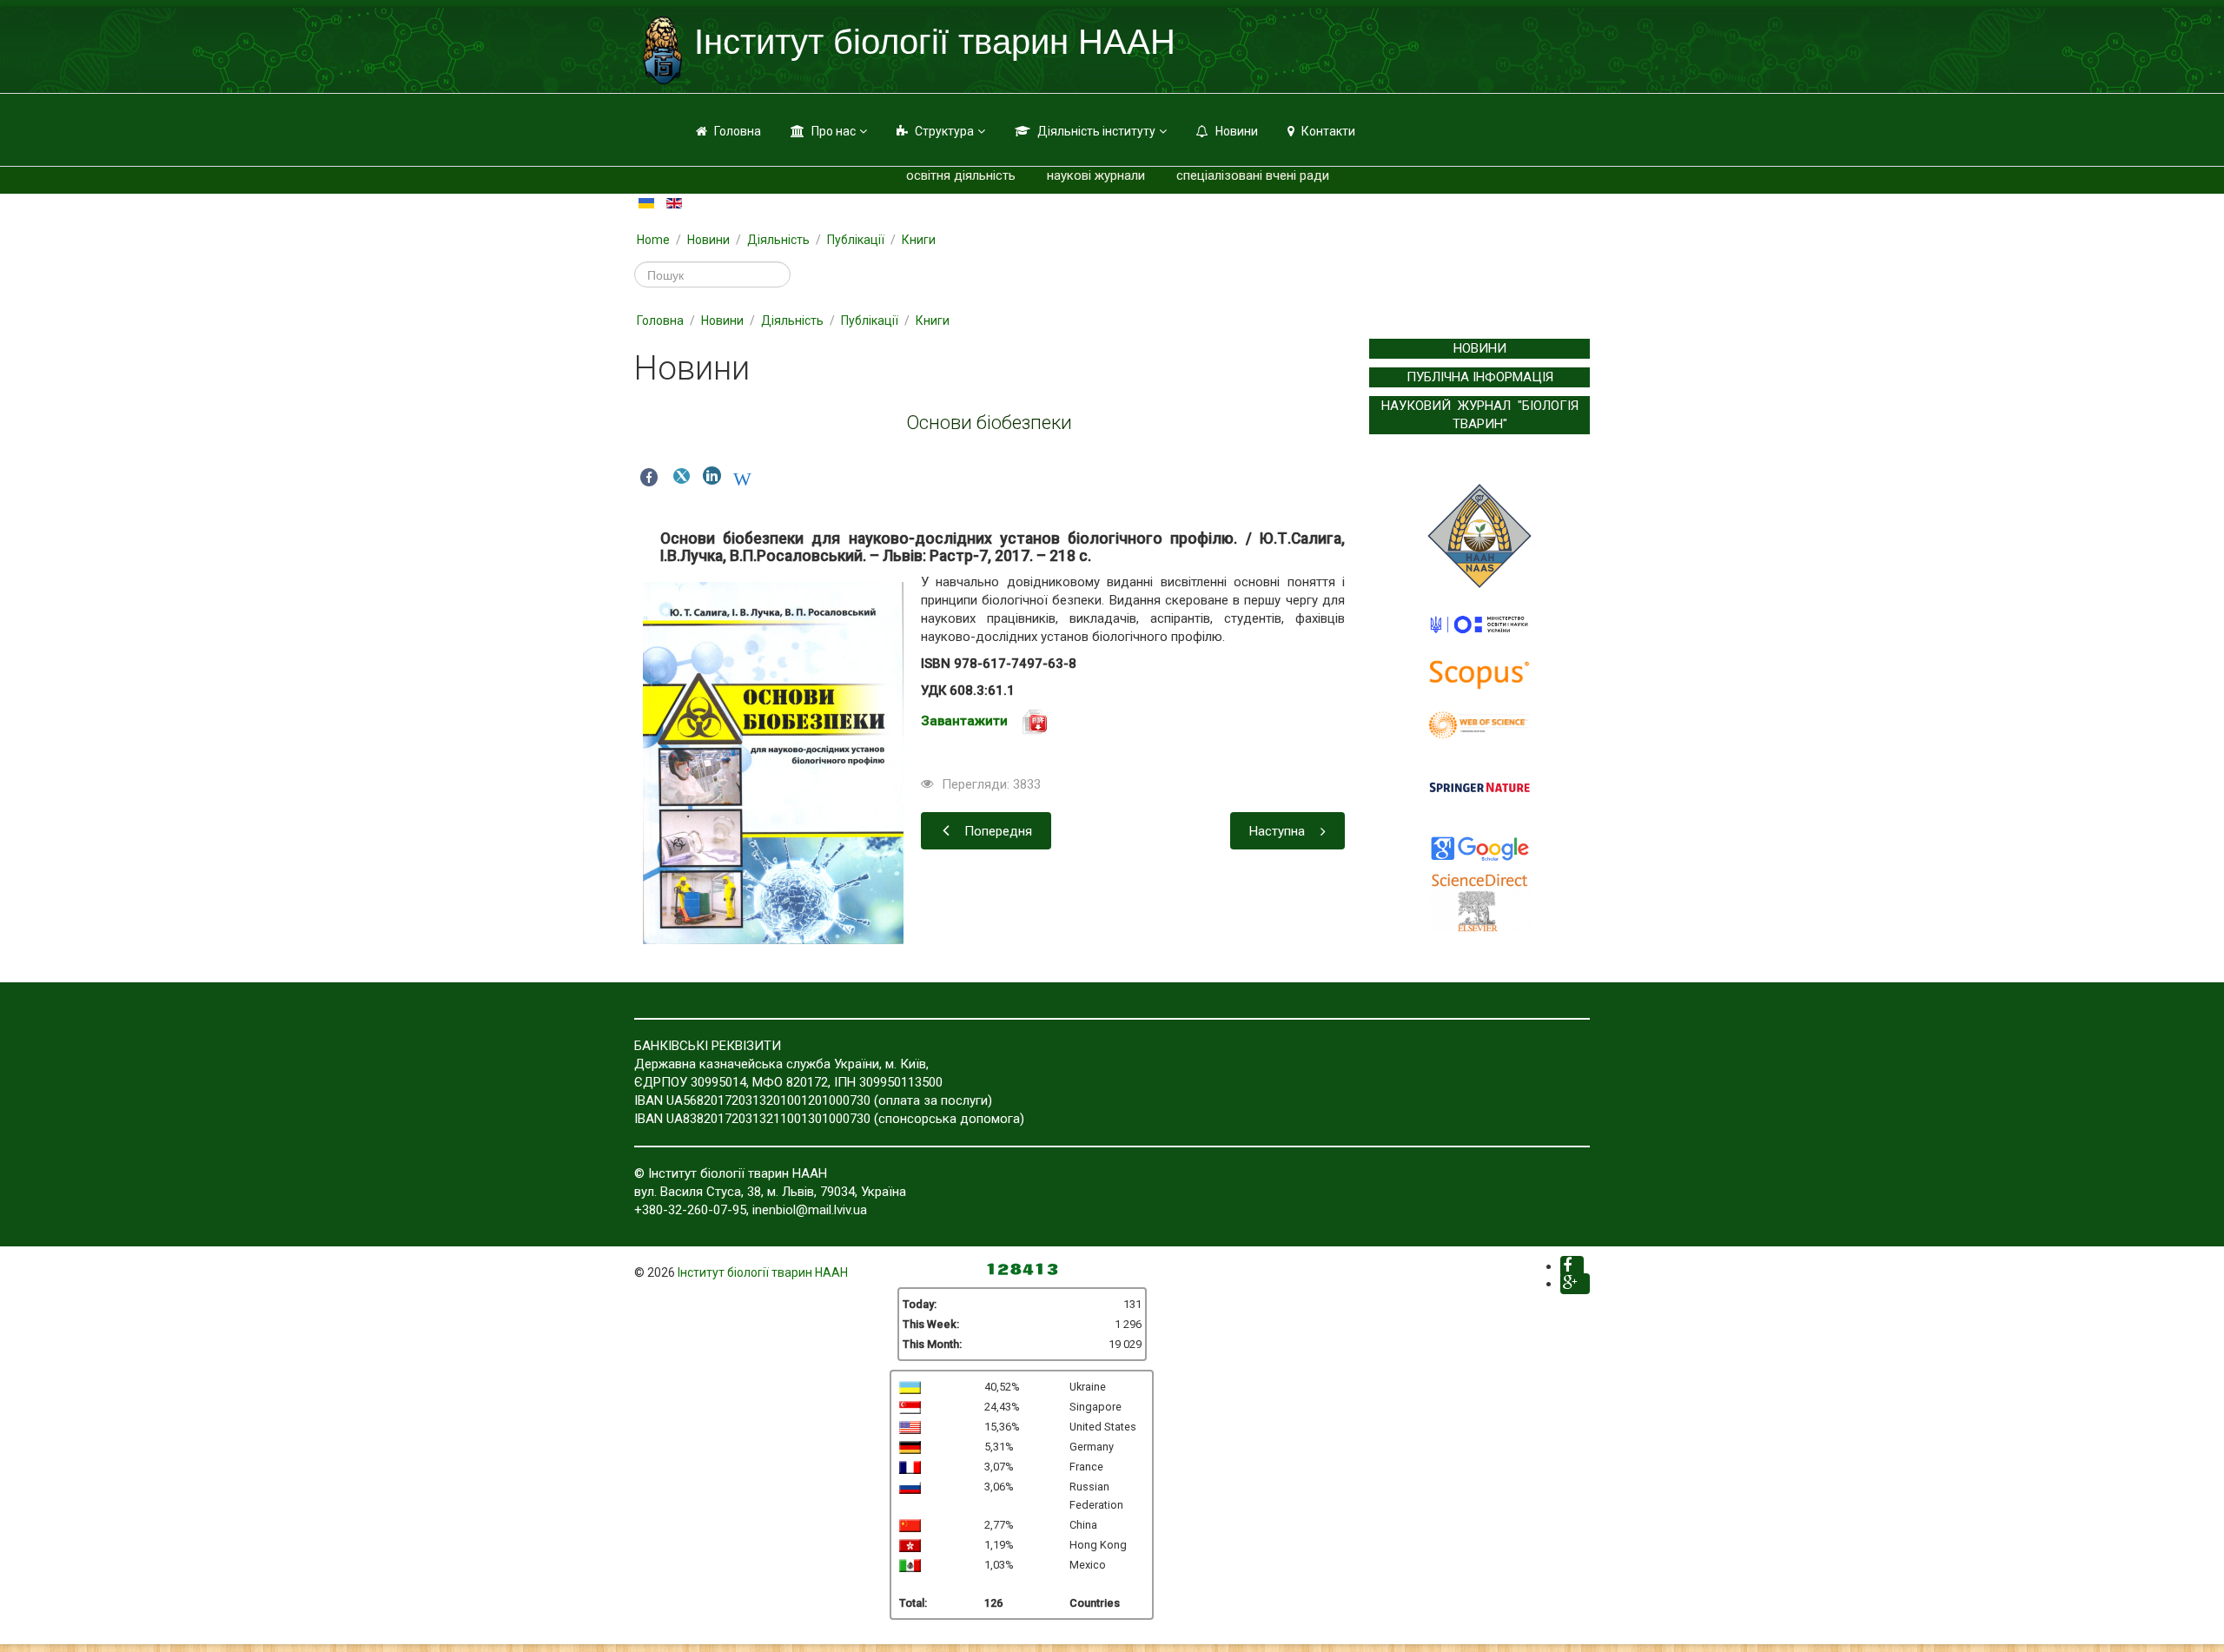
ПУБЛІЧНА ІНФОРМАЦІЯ (1480, 377)
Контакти (1328, 131)
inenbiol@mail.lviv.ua (810, 1210)
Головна (738, 131)
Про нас (834, 131)
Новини (1237, 131)
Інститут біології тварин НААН (763, 1272)
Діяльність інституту (1096, 131)
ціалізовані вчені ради (1263, 175)
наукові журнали (1096, 175)
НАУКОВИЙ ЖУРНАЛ (1446, 406)
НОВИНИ (1480, 348)
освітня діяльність (961, 175)
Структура (944, 131)
